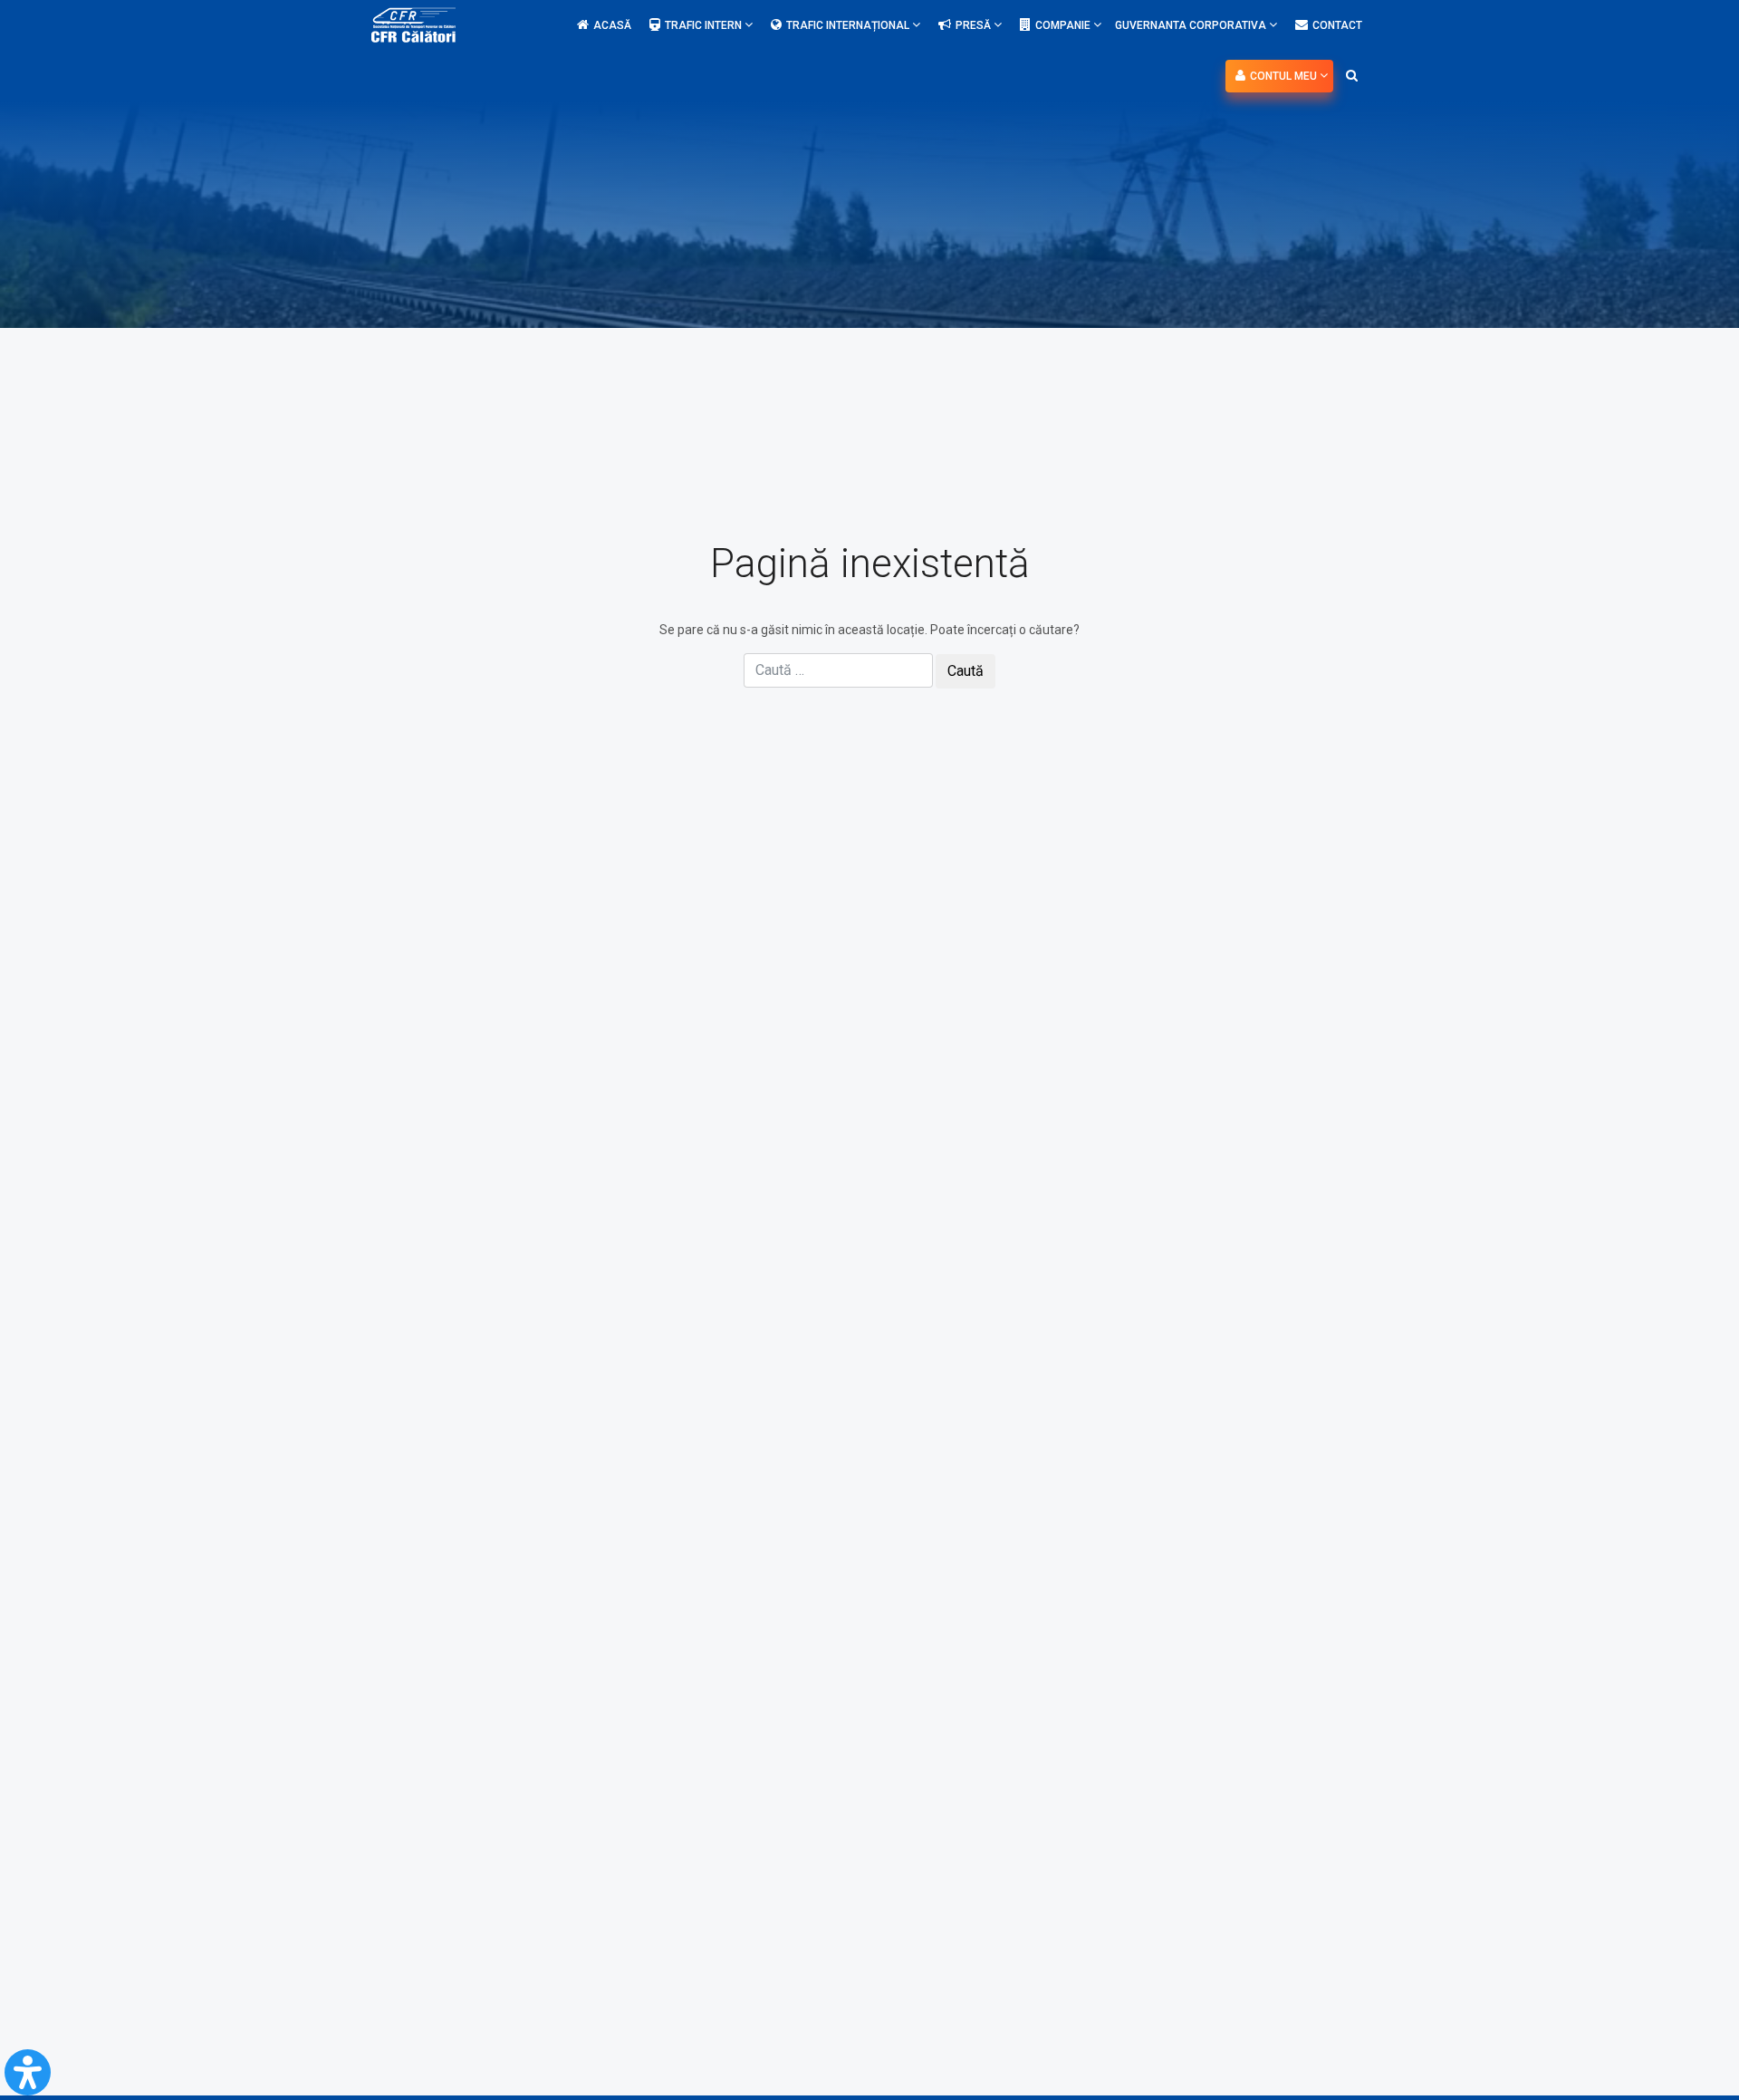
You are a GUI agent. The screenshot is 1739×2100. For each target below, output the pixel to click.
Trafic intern (705, 25)
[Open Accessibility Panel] (28, 2072)
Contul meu (1285, 76)
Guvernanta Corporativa (1192, 25)
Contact (1337, 25)
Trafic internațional (849, 25)
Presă (975, 25)
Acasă (612, 25)
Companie (1064, 25)
